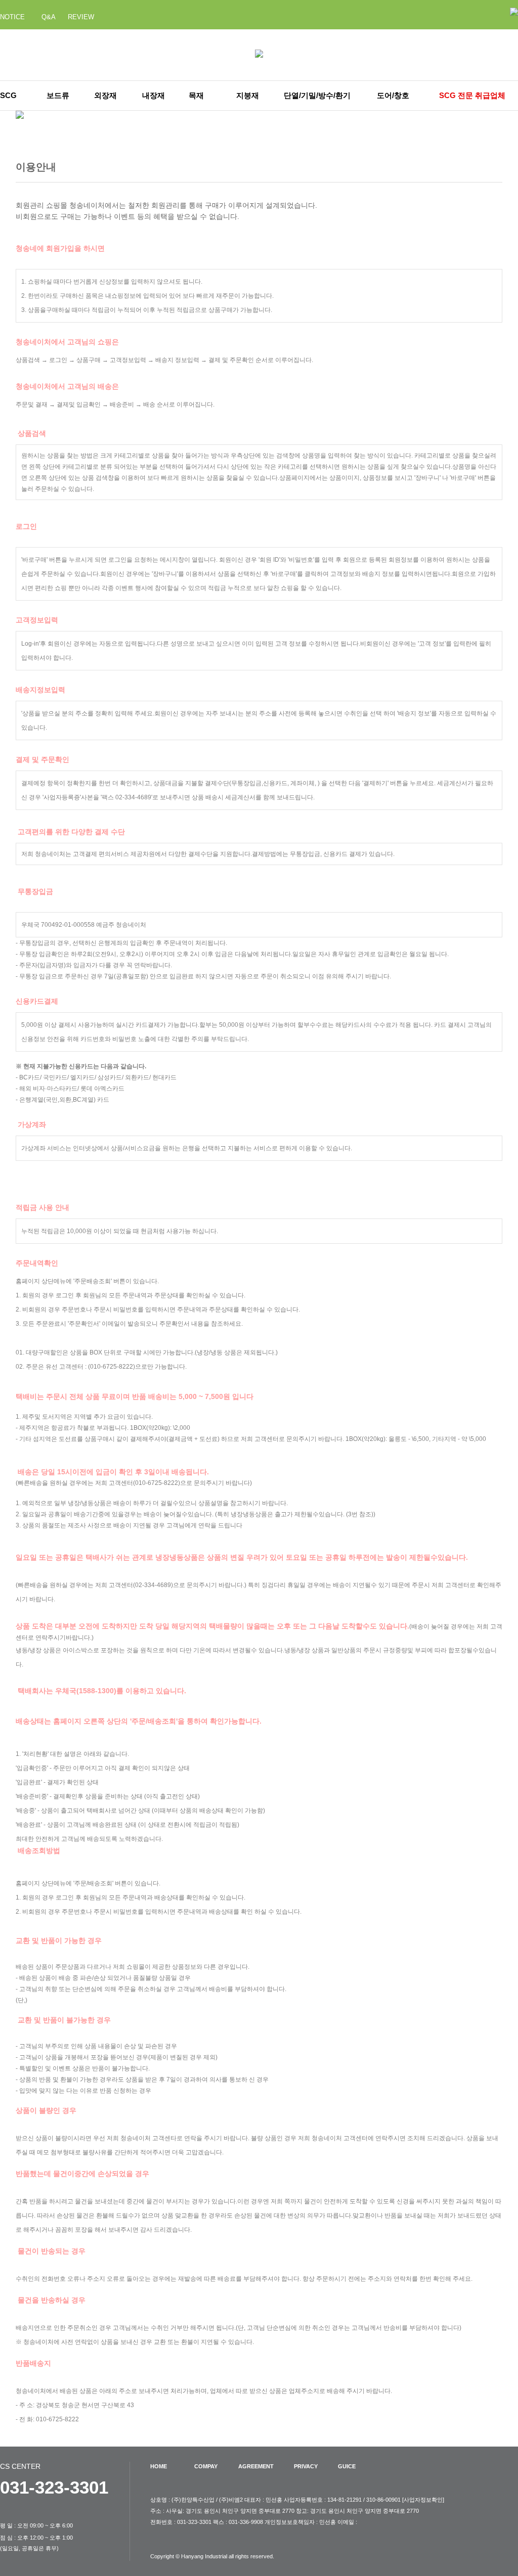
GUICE (347, 2466)
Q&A (49, 17)
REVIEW (81, 17)
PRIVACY (306, 2466)
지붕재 (248, 95)
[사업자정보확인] (423, 2500)
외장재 (105, 95)
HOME (159, 2466)
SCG (8, 95)
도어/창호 (393, 95)
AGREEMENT (256, 2466)
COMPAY (206, 2466)
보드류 (58, 95)
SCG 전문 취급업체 (472, 95)
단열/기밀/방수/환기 (317, 95)
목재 (196, 95)
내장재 (154, 95)
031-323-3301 (54, 2487)
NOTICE (12, 17)
